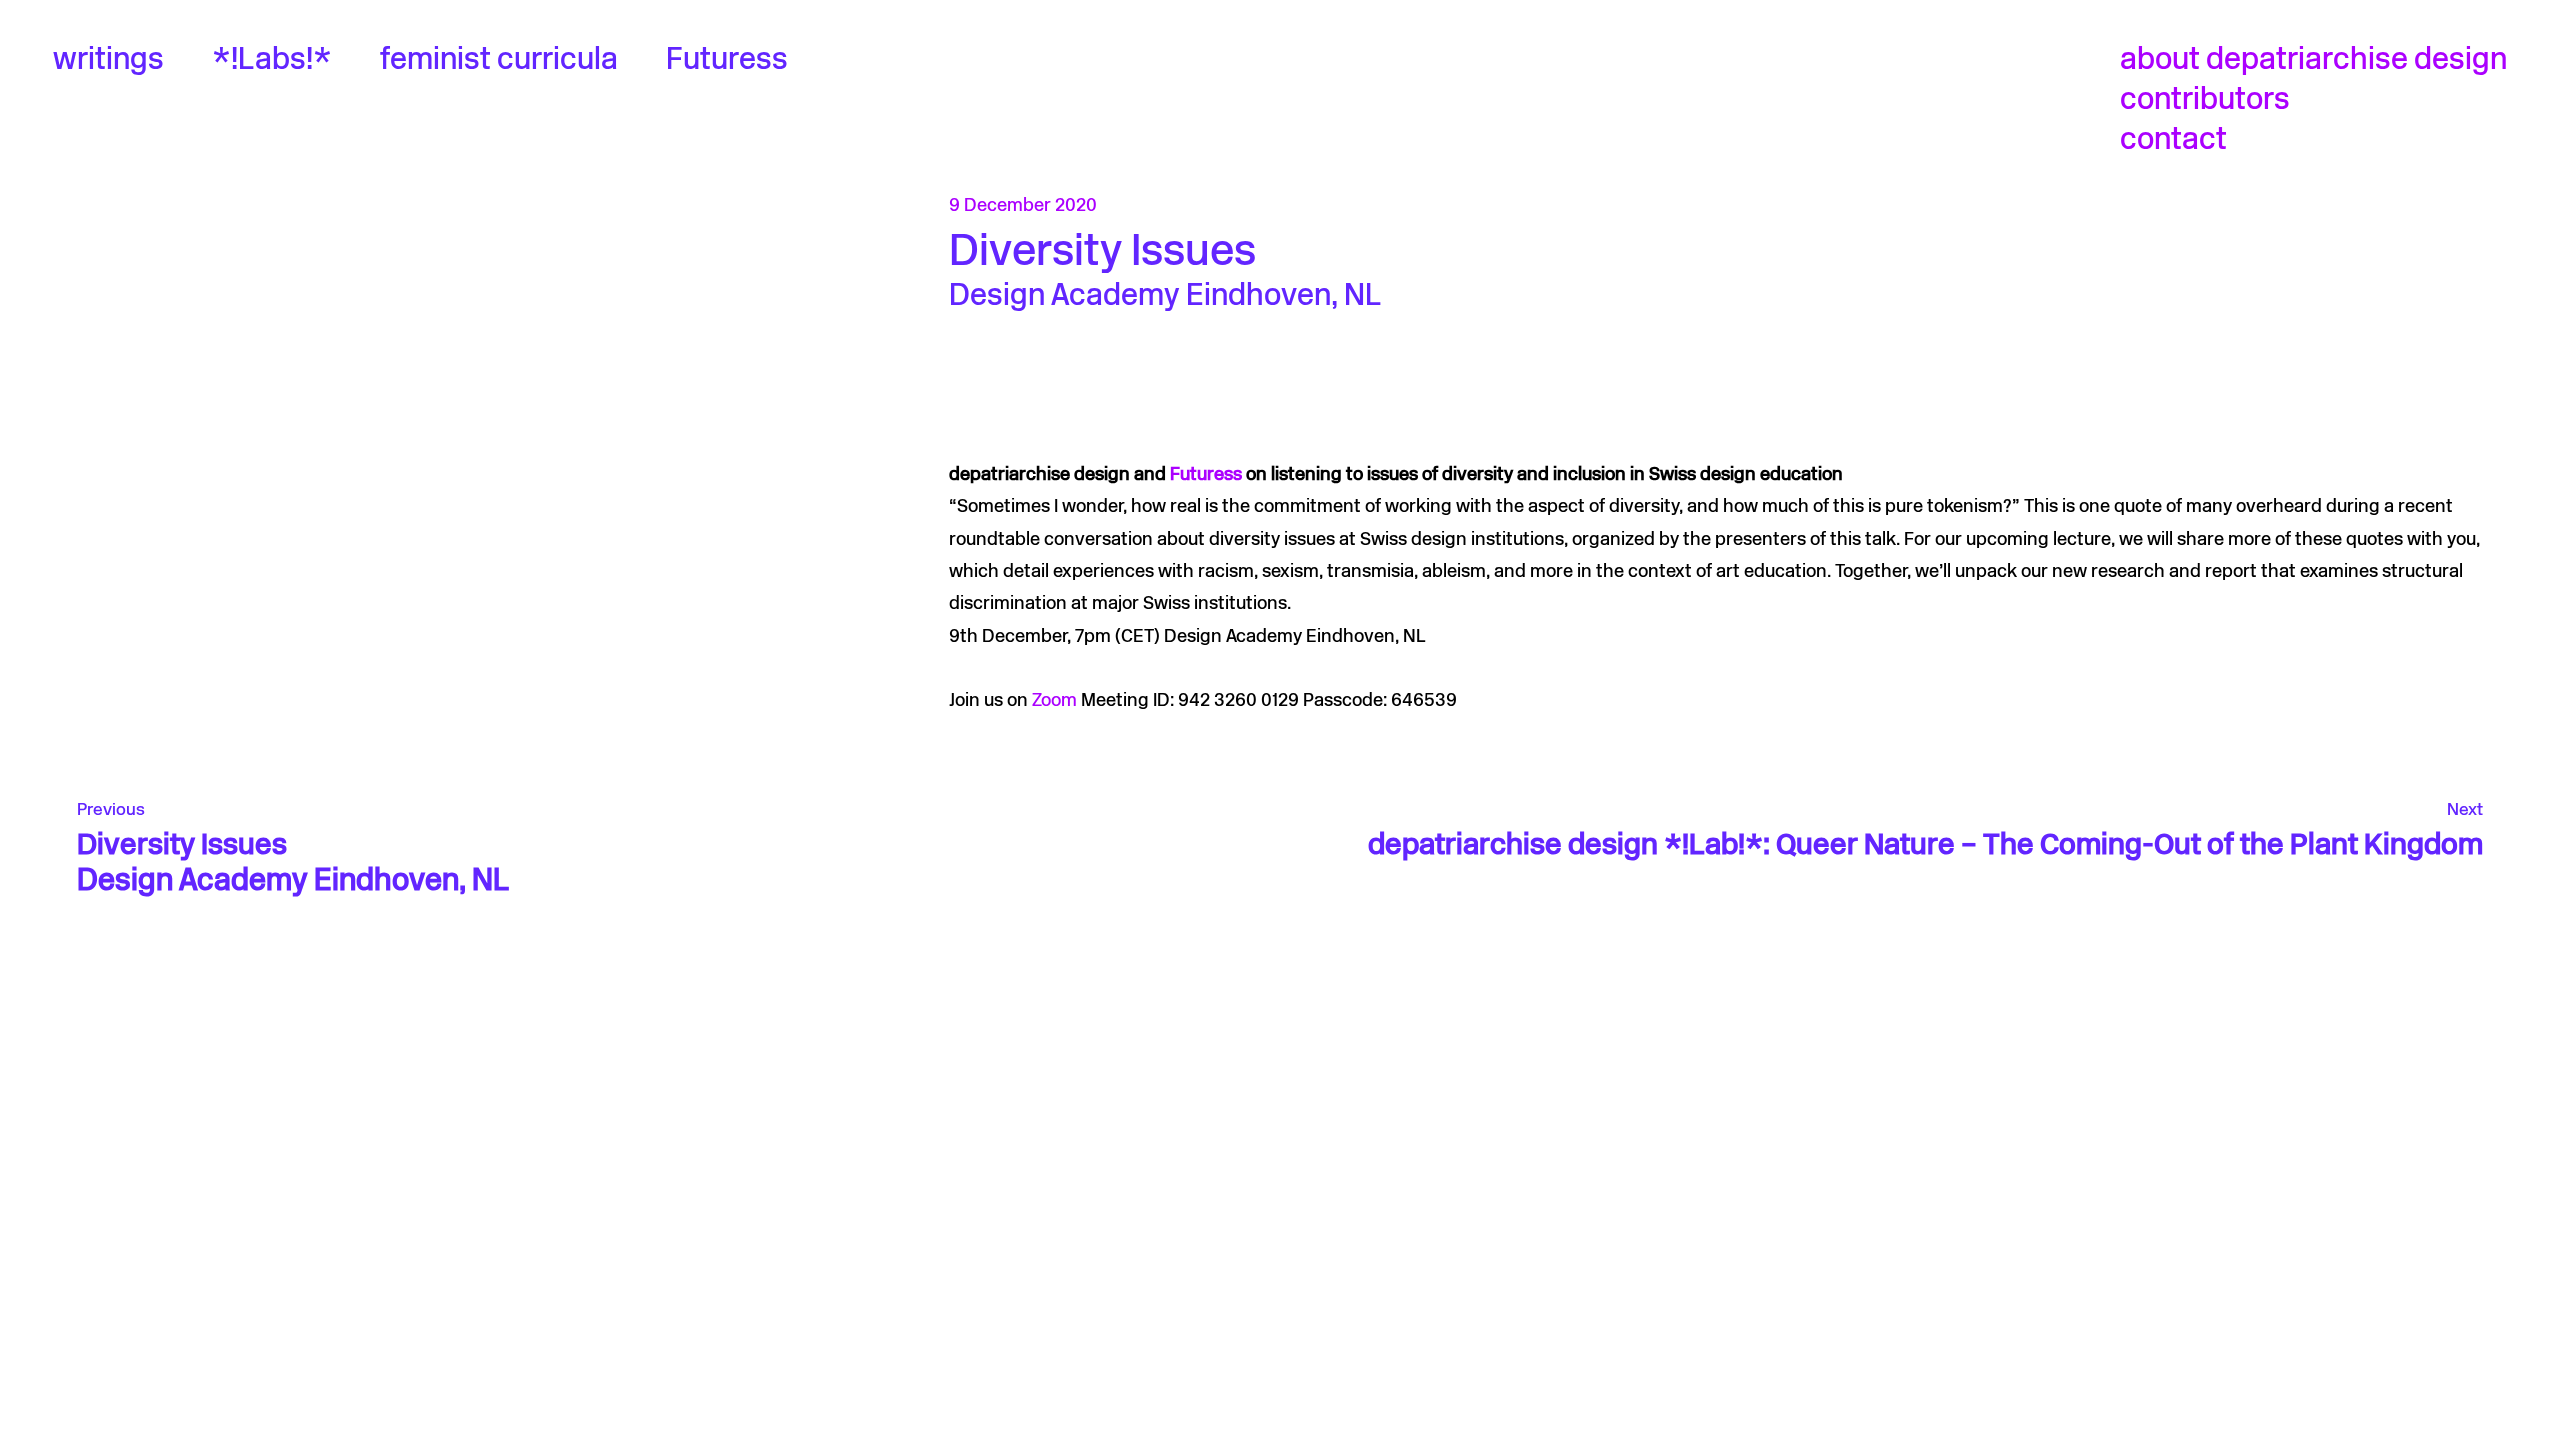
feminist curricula (499, 61)
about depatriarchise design (2313, 61)
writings (108, 61)
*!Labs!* (272, 61)
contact (2173, 141)
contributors (2205, 101)
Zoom (1052, 702)
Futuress (727, 61)
